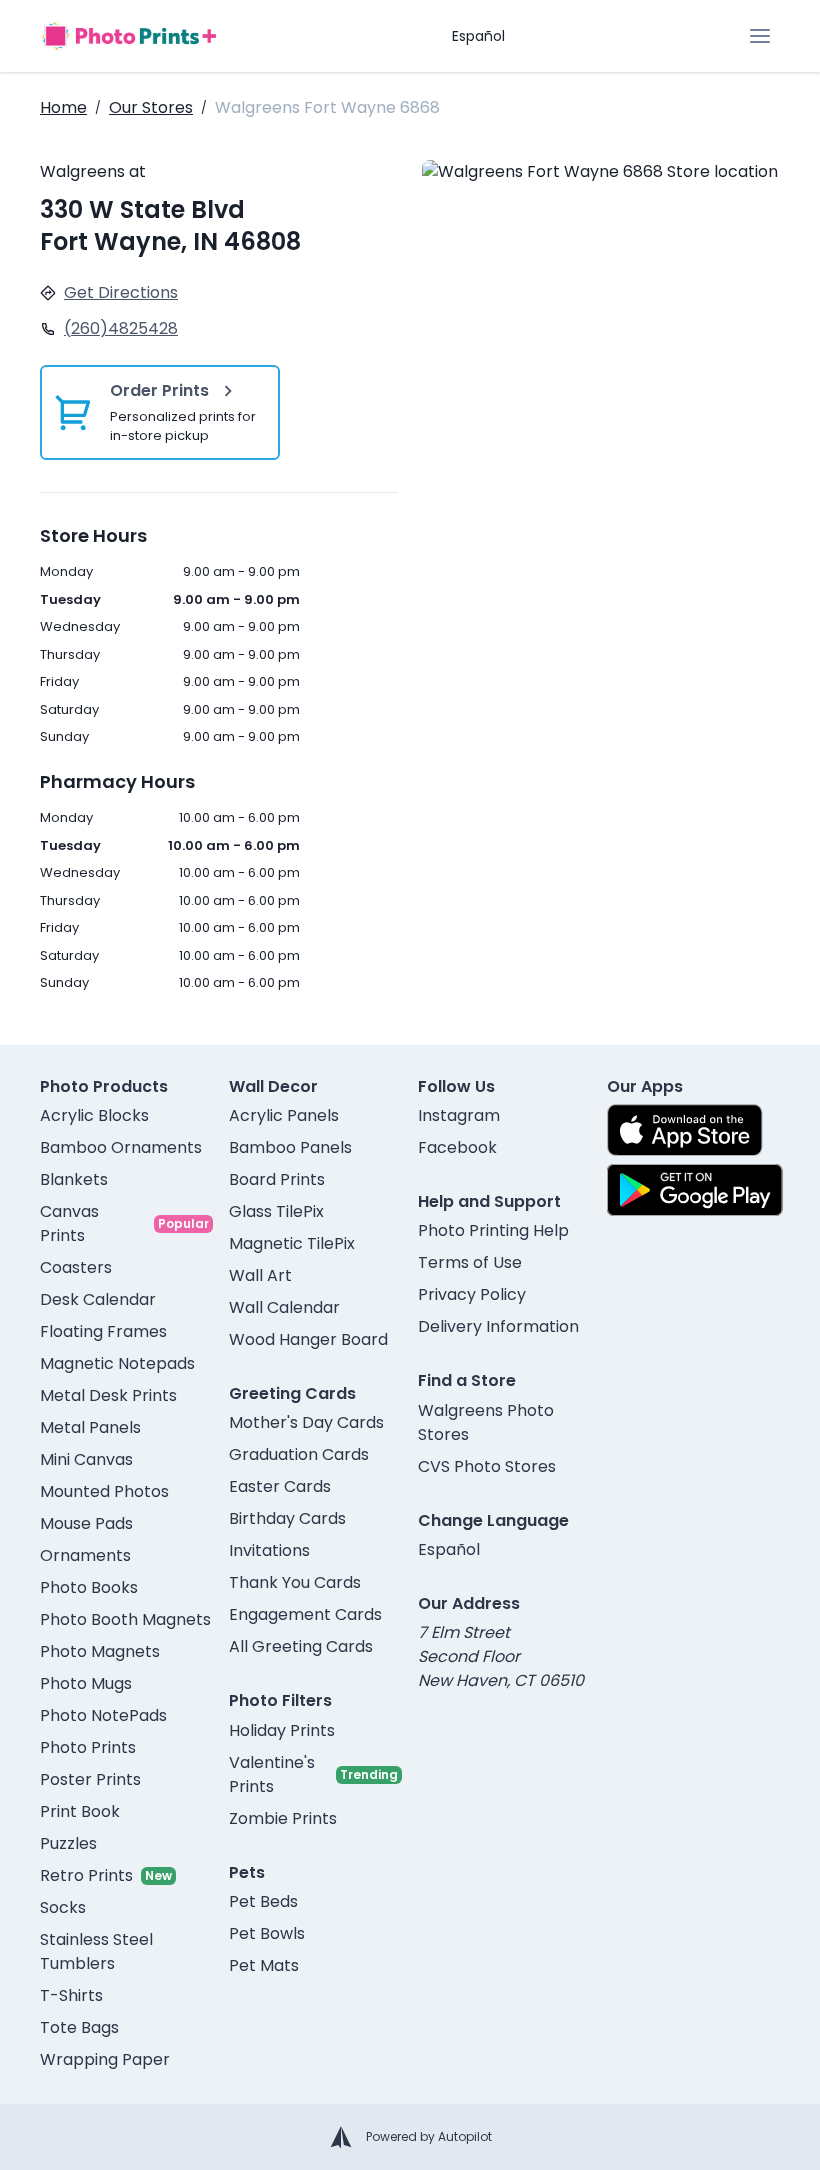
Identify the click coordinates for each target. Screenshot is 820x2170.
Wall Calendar (284, 1307)
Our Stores (151, 107)
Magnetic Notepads (117, 1363)
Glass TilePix (276, 1211)
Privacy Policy (472, 1294)
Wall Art (260, 1275)
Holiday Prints (282, 1730)
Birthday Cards (287, 1518)
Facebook (457, 1147)
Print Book (80, 1811)
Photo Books (89, 1587)
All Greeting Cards (301, 1646)
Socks (63, 1907)
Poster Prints (90, 1779)
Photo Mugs (86, 1683)
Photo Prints (88, 1747)
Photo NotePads (103, 1715)
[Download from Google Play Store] (695, 1190)
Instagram (459, 1115)
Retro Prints (86, 1875)
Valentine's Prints (272, 1774)
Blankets (74, 1179)
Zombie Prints (283, 1818)
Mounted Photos (104, 1491)
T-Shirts (71, 1995)
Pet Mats (264, 1965)
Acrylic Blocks (94, 1115)
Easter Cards (280, 1486)
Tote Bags (79, 2027)
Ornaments (85, 1555)
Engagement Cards (305, 1614)
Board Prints (277, 1179)
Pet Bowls (267, 1933)
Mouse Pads (86, 1523)
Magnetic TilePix (292, 1243)
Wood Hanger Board (308, 1339)
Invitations (269, 1550)
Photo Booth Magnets (125, 1619)
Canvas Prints (69, 1223)
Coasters (76, 1267)
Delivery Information (498, 1326)
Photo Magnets (100, 1651)
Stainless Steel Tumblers (96, 1951)
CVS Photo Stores (487, 1466)
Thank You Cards (295, 1582)
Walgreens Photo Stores (486, 1422)
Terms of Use (470, 1262)
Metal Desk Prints (108, 1395)
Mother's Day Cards (306, 1422)
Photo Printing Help (493, 1230)
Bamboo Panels (290, 1147)
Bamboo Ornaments (121, 1147)
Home (63, 107)
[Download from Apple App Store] (685, 1130)
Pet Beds (263, 1901)
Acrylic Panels (284, 1115)
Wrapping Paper (105, 2059)
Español (478, 36)
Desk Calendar (98, 1299)
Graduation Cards (299, 1454)
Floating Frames (103, 1331)
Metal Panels (90, 1427)
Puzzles (68, 1843)
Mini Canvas (86, 1459)
